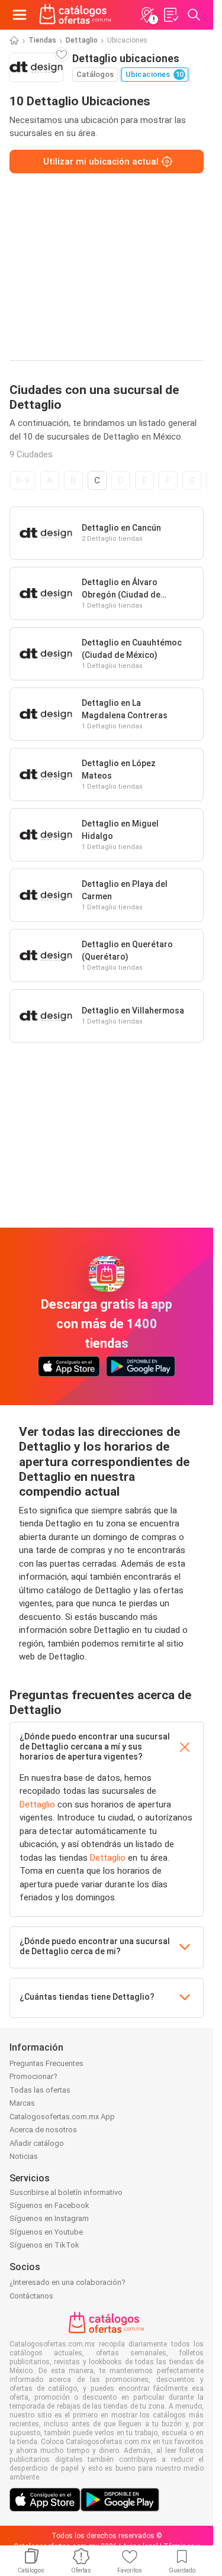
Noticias (24, 2156)
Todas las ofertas (40, 2090)
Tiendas (42, 40)
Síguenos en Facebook (49, 2205)
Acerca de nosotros (43, 2130)
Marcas (22, 2103)
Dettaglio (82, 40)
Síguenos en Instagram (49, 2218)
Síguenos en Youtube (46, 2232)
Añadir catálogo (37, 2143)
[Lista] (170, 15)
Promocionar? (33, 2076)
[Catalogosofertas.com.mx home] (75, 15)
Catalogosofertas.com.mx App (62, 2117)
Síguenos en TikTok (44, 2245)
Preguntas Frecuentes (46, 2063)
